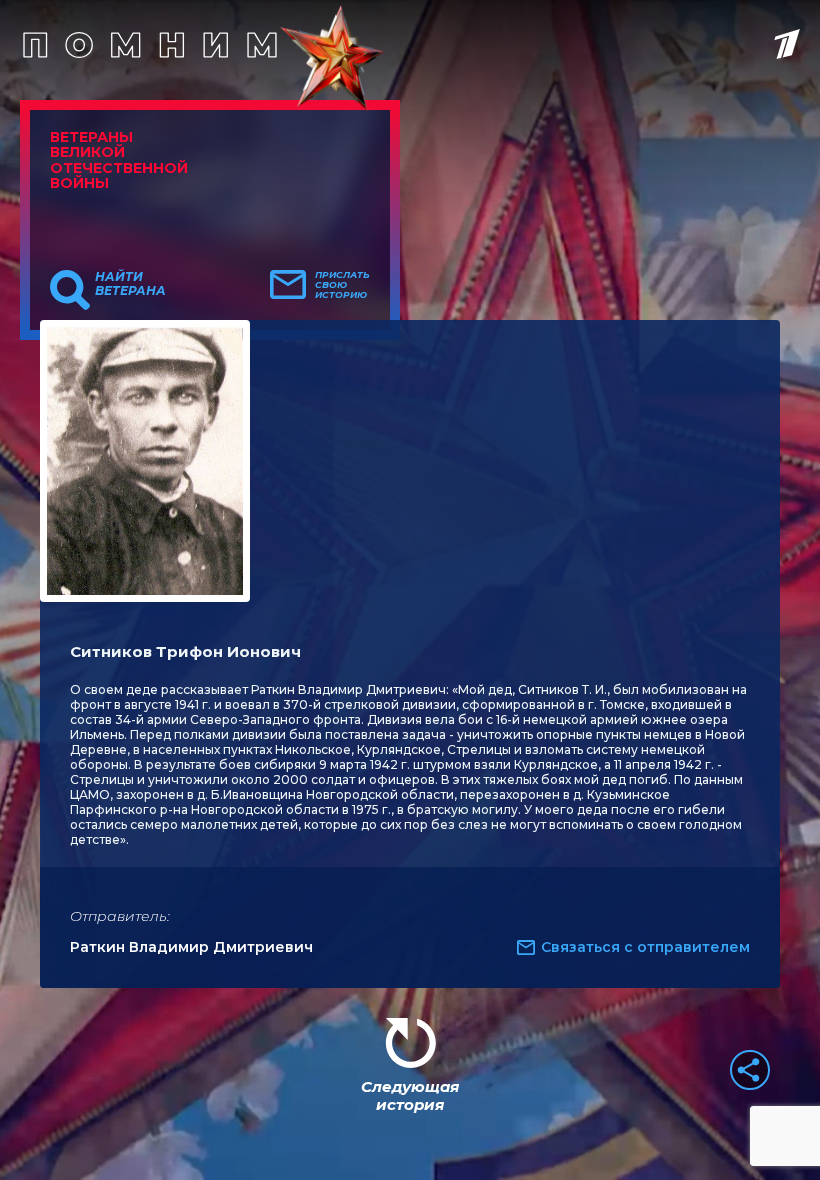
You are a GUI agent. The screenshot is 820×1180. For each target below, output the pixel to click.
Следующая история (410, 1095)
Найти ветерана (130, 284)
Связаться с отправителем (645, 947)
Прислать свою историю (342, 285)
